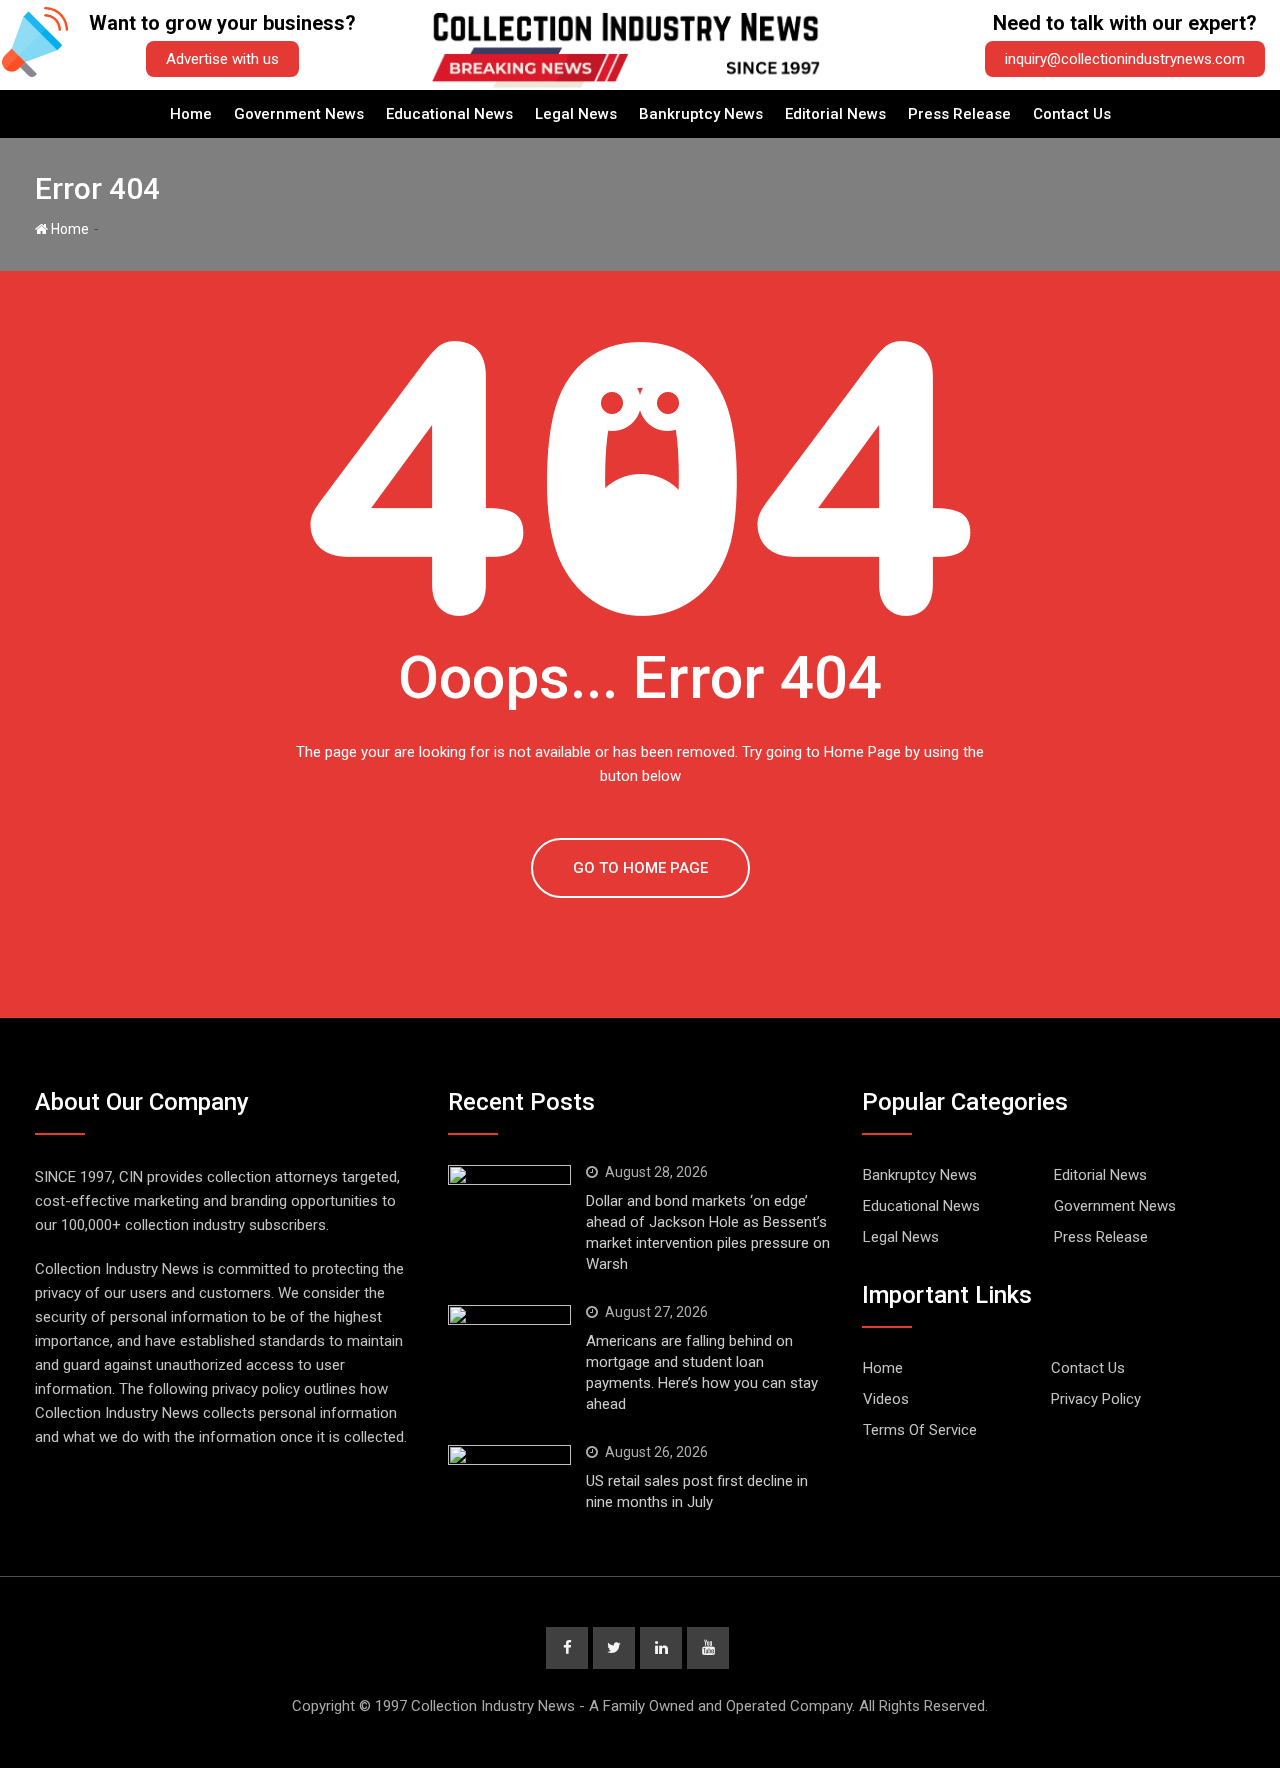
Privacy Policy (1096, 1399)
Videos (886, 1399)
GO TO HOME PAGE (640, 868)
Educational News (449, 114)
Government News (299, 114)
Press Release (959, 114)
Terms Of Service (920, 1430)
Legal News (576, 114)
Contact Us (1072, 114)
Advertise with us (222, 59)
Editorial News (835, 114)
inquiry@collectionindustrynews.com (1125, 59)
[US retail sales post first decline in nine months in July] (509, 1475)
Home (191, 114)
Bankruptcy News (701, 114)
